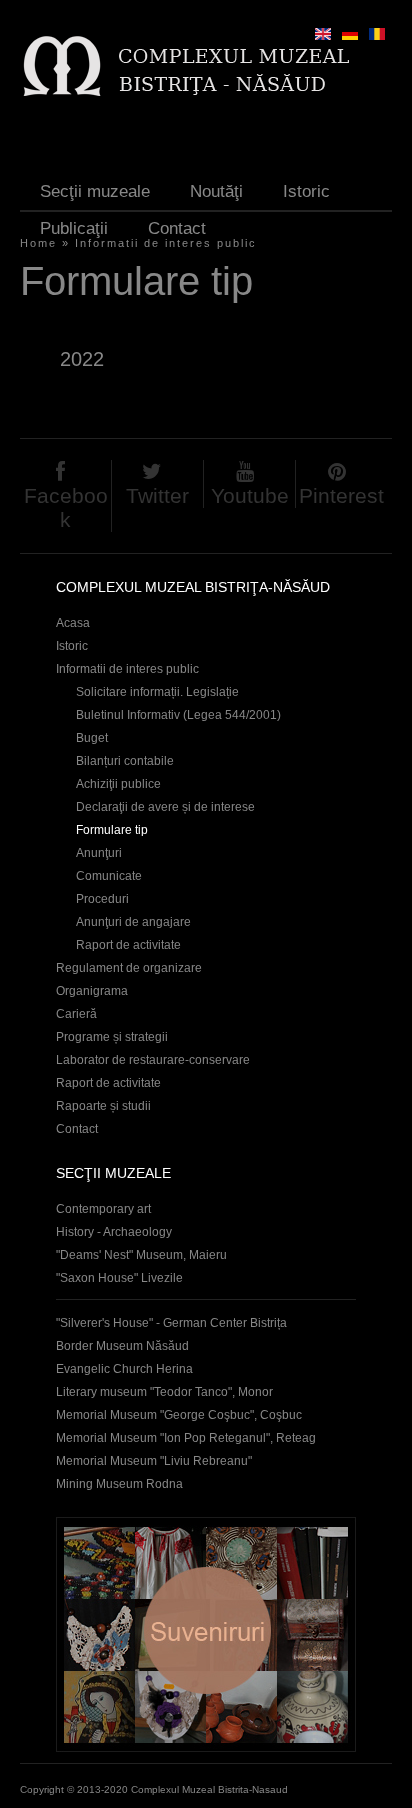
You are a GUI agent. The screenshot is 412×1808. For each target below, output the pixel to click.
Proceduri (102, 899)
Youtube (250, 495)
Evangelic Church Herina (124, 1369)
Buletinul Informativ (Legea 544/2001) (178, 715)
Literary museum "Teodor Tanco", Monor (164, 1392)
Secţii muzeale (95, 191)
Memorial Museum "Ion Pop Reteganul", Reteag (186, 1438)
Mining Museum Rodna (119, 1484)
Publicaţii (74, 228)
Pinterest (341, 495)
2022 (82, 359)
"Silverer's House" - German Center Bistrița (171, 1323)
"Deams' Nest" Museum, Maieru (141, 1255)
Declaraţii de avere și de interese (165, 807)
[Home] (185, 65)
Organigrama (92, 991)
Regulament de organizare (129, 968)
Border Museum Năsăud (122, 1346)
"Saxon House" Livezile (119, 1278)
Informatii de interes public (127, 669)
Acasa (73, 623)
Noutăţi (216, 191)
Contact (177, 228)
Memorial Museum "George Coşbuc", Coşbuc (179, 1415)
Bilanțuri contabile (125, 761)
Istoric (306, 191)
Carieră (76, 1014)
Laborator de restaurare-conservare (153, 1060)
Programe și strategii (112, 1037)
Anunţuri (99, 853)
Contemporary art (103, 1209)
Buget (92, 738)
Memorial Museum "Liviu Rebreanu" (154, 1461)
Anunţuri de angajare (133, 922)
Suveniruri (206, 1634)
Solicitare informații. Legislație (157, 692)
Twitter (157, 495)
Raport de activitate (128, 945)
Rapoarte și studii (103, 1106)
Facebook (66, 507)
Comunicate (109, 876)
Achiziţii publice (118, 784)
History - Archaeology (114, 1232)
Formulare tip (112, 830)
